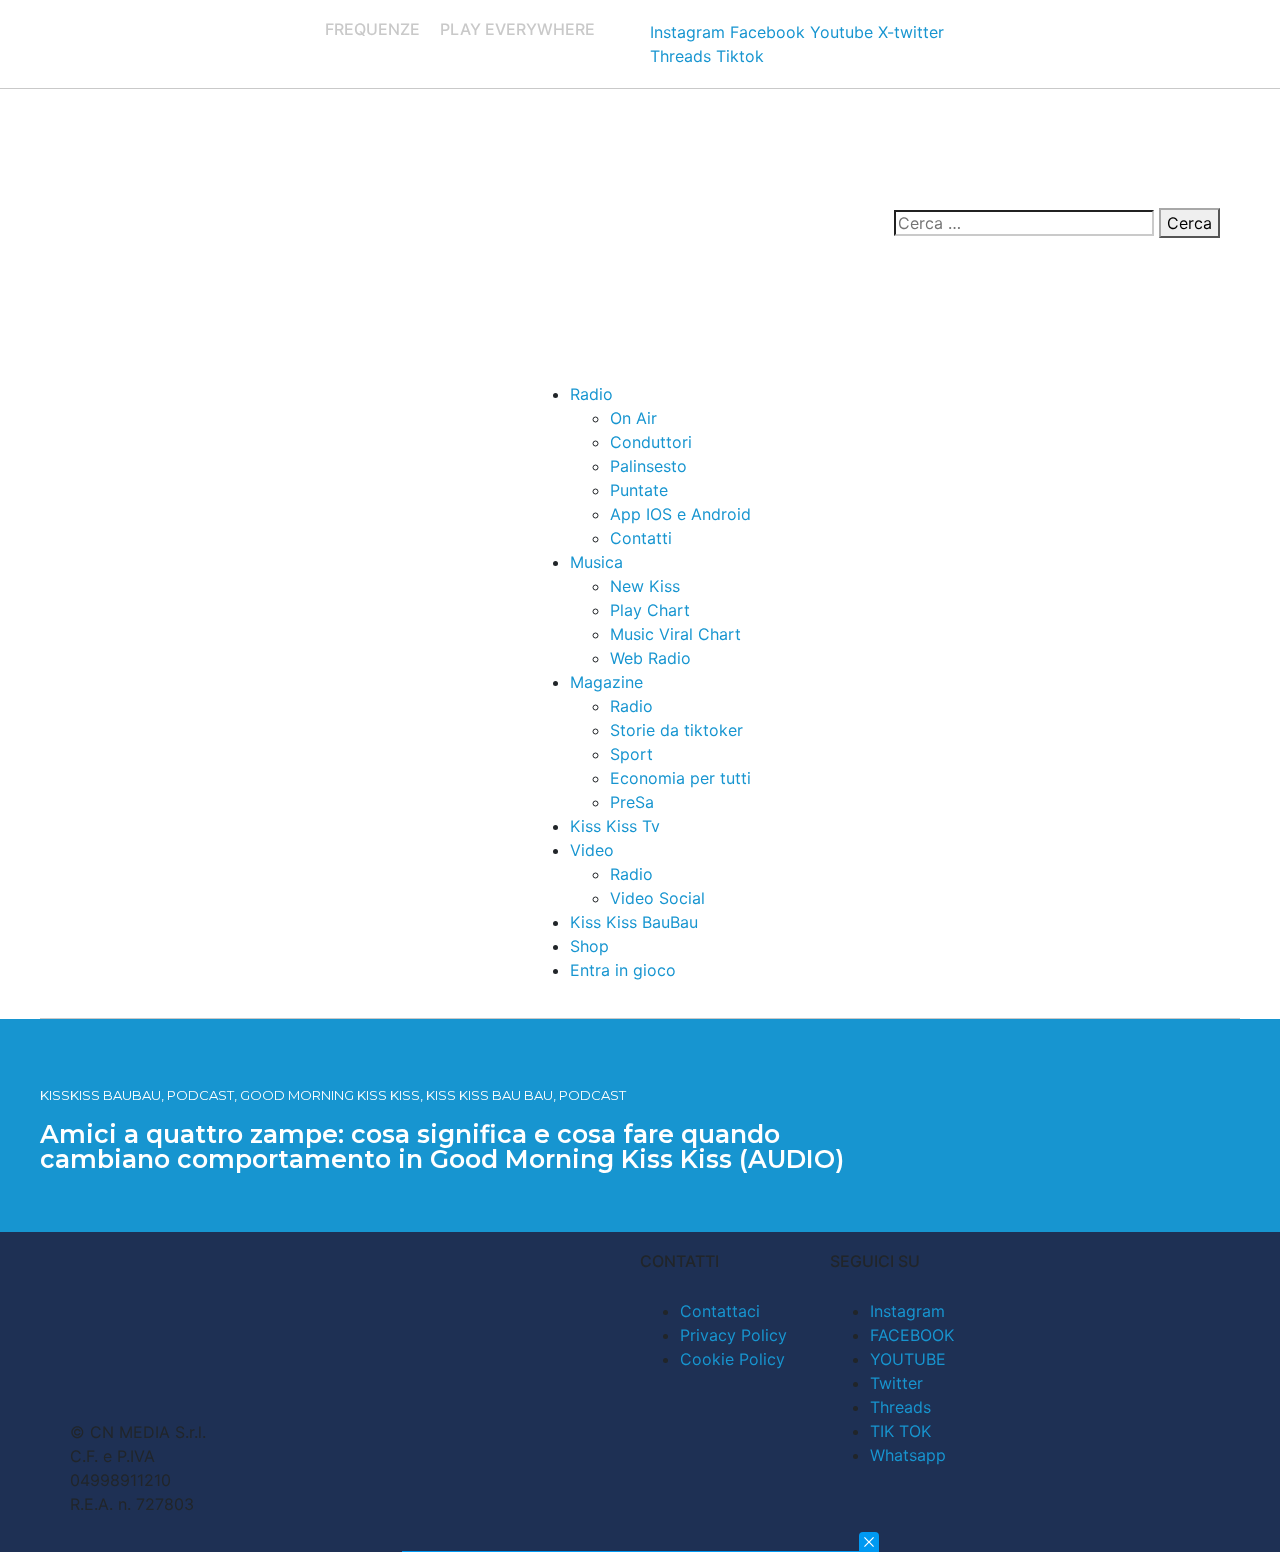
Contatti (641, 538)
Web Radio (650, 658)
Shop (589, 946)
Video (592, 850)
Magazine (606, 682)
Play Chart (650, 610)
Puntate (639, 490)
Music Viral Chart (675, 634)
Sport (631, 754)
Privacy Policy (733, 1335)
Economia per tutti (680, 778)
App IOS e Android (680, 514)
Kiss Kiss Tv (615, 826)
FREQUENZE (372, 29)
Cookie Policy (732, 1359)
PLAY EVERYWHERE (517, 29)
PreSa (632, 802)
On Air (633, 418)
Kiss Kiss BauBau (634, 922)
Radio (591, 394)
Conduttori (651, 442)
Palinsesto (648, 466)
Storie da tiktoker (676, 730)
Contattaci (720, 1311)
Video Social (657, 898)
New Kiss (645, 586)
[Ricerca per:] (1024, 223)
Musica (596, 562)
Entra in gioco (623, 970)
